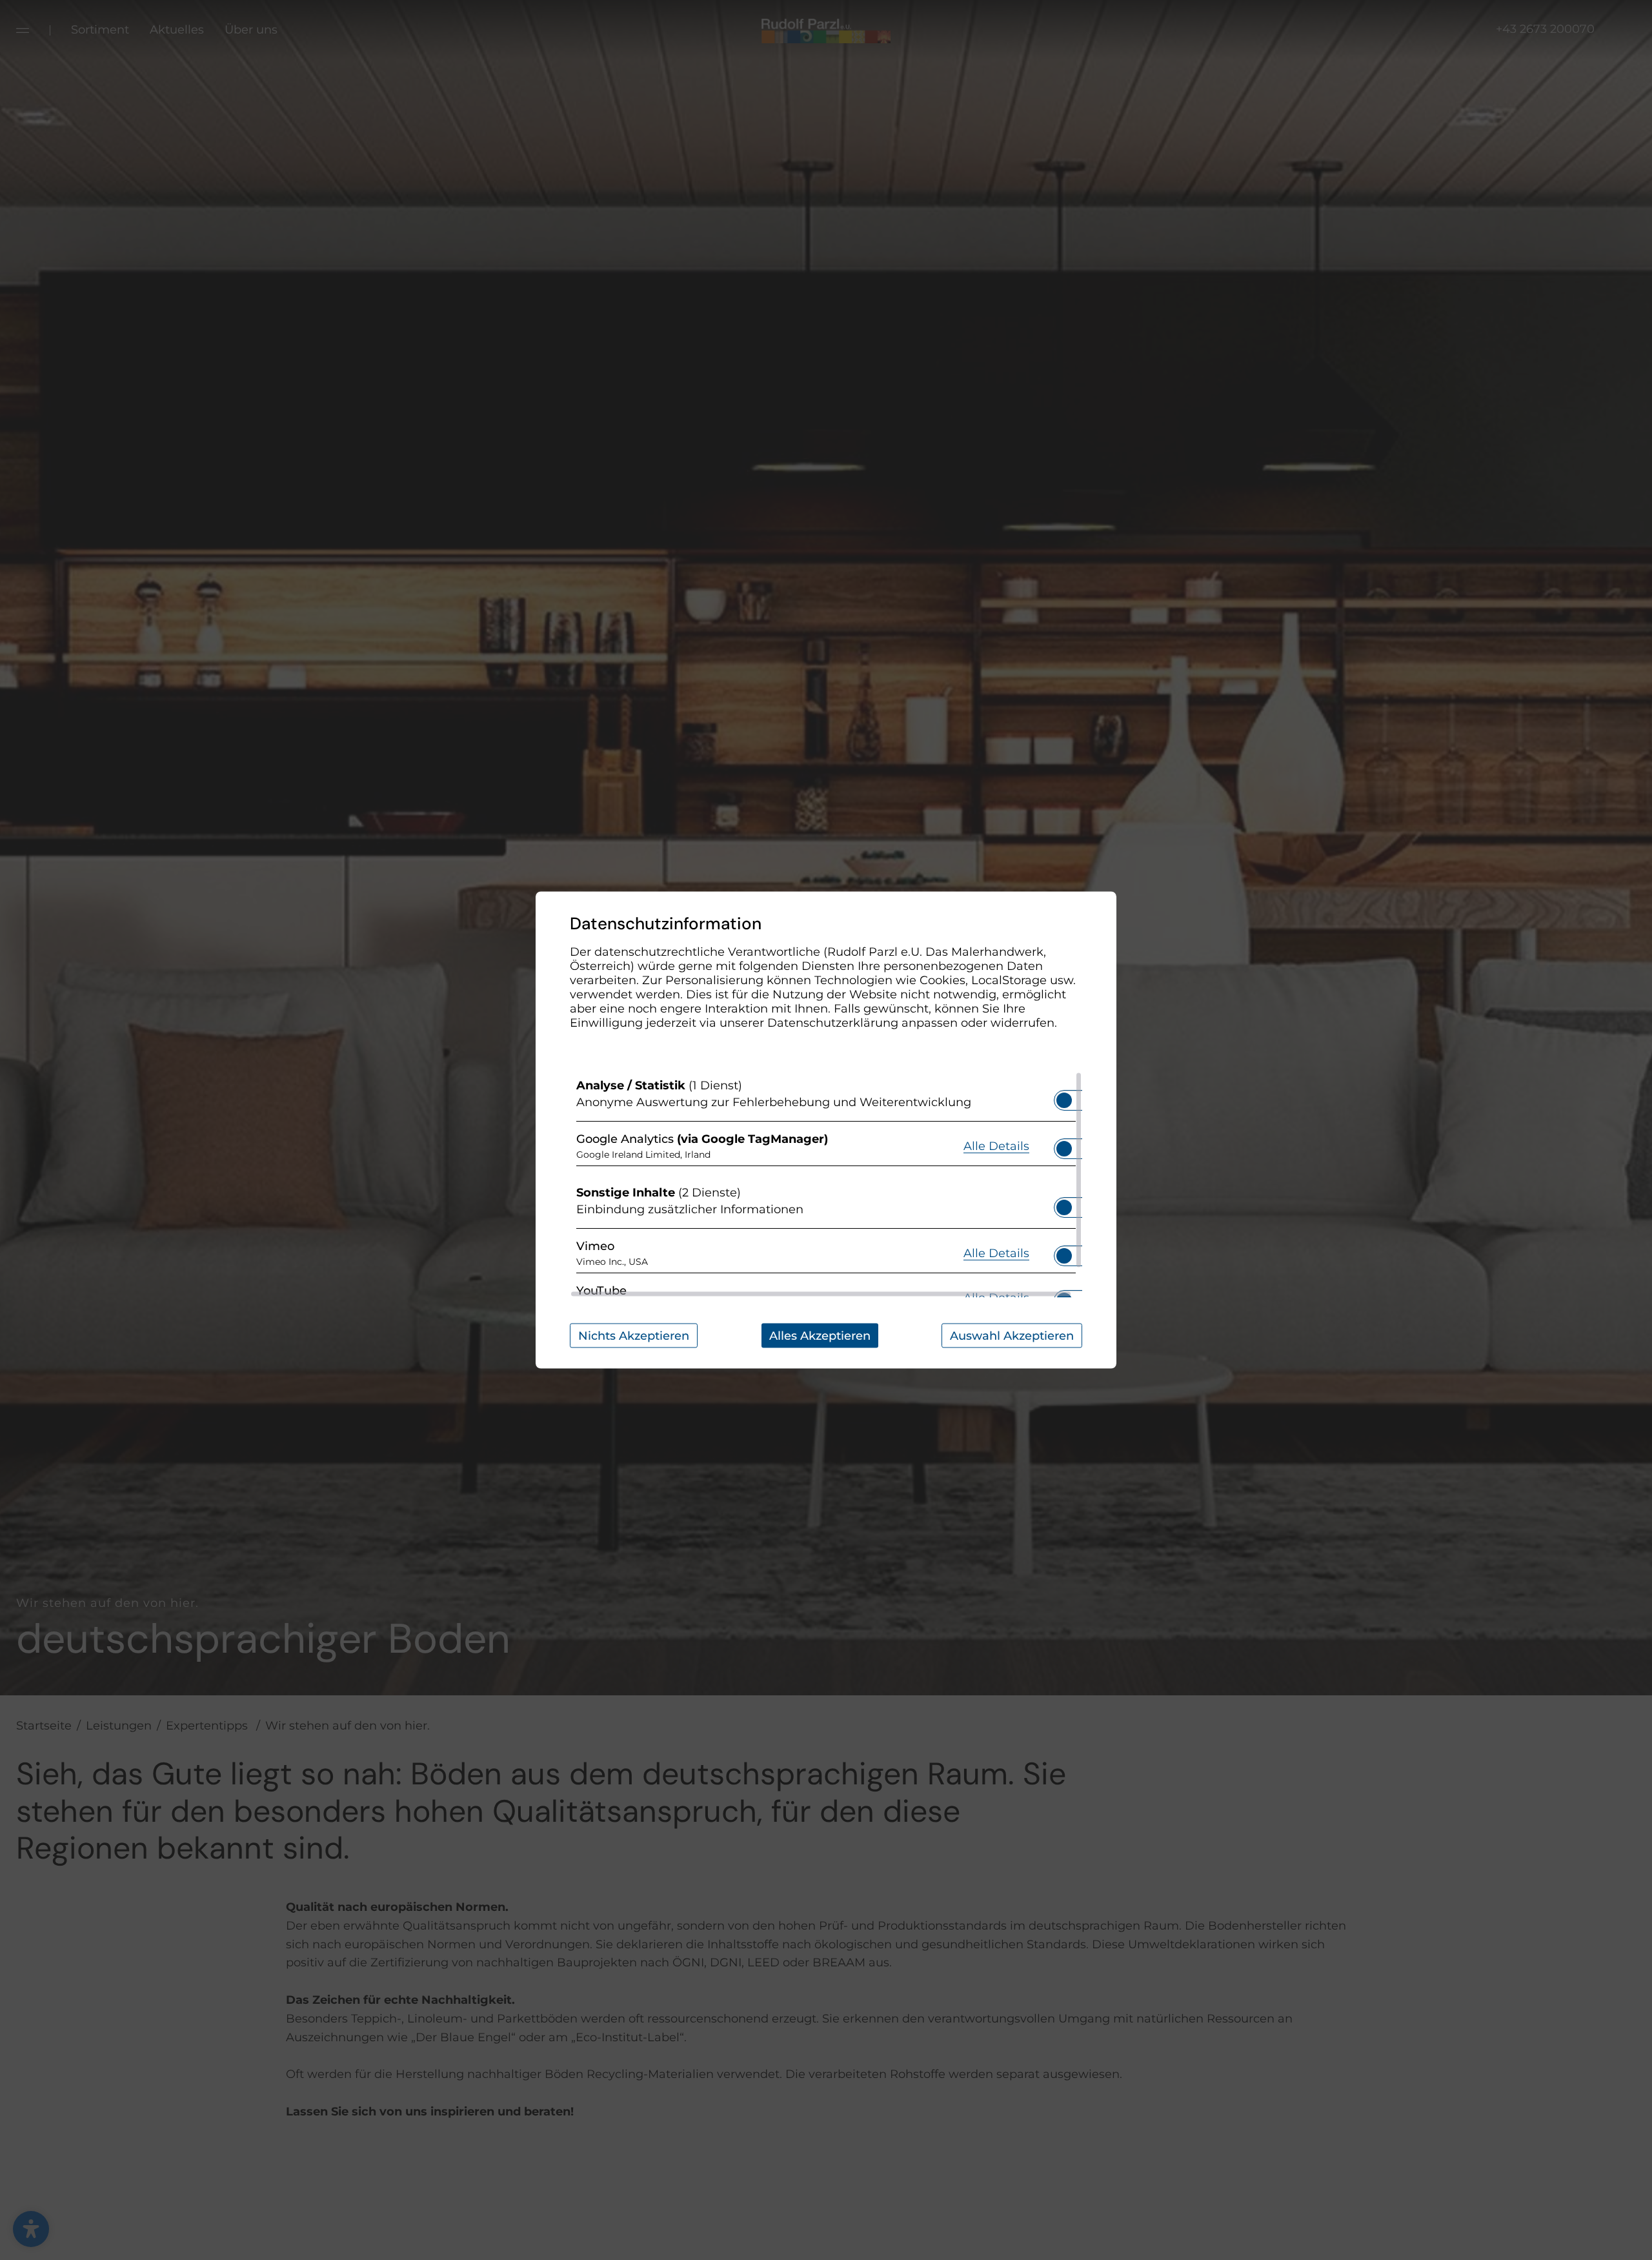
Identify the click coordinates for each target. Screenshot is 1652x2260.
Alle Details (996, 1145)
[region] (826, 1185)
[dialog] (826, 1130)
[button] (1064, 1100)
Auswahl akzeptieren (1012, 1336)
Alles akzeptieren (820, 1336)
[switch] (1064, 1096)
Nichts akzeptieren (634, 1336)
